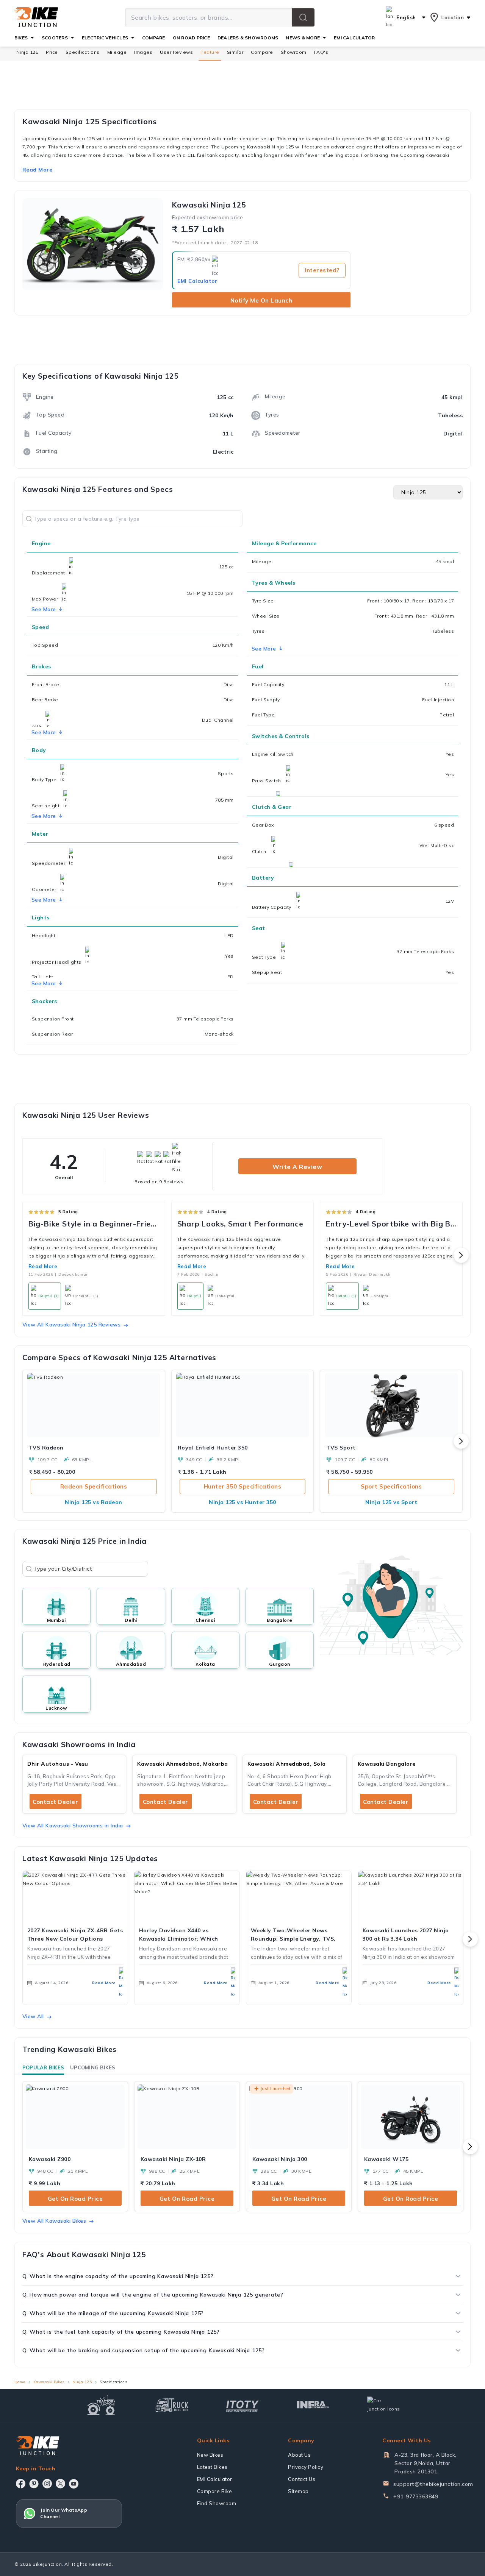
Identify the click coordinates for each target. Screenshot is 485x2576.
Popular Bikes (43, 2067)
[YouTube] (74, 2484)
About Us (299, 2455)
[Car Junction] (384, 2405)
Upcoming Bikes (93, 2067)
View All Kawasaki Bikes (54, 2221)
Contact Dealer (55, 1802)
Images (143, 52)
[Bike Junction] (36, 17)
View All (33, 2016)
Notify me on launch (261, 300)
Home (20, 2382)
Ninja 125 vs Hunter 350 (242, 1502)
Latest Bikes (212, 2467)
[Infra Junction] (313, 2405)
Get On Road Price (75, 2199)
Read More (43, 1266)
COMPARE (154, 38)
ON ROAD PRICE (191, 38)
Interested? (322, 270)
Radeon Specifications (94, 1486)
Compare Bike (215, 2491)
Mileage (117, 52)
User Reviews (176, 52)
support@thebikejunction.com (433, 2484)
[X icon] (60, 2484)
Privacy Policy (306, 2467)
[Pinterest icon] (34, 2484)
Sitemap (298, 2491)
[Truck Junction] (172, 2405)
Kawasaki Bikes (49, 2382)
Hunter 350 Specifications (243, 1486)
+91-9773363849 (416, 2496)
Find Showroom (217, 2503)
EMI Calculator (197, 281)
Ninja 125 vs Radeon (94, 1502)
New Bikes (210, 2455)
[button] (303, 17)
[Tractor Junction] (101, 2405)
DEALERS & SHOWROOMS (248, 38)
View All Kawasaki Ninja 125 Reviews (72, 1325)
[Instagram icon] (47, 2484)
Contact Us (302, 2479)
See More (264, 649)
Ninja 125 (27, 52)
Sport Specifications (391, 1486)
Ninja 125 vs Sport (391, 1502)
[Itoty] (242, 2405)
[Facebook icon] (21, 2484)
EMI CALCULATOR (354, 38)
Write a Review (297, 1167)
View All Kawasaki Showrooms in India (73, 1826)
